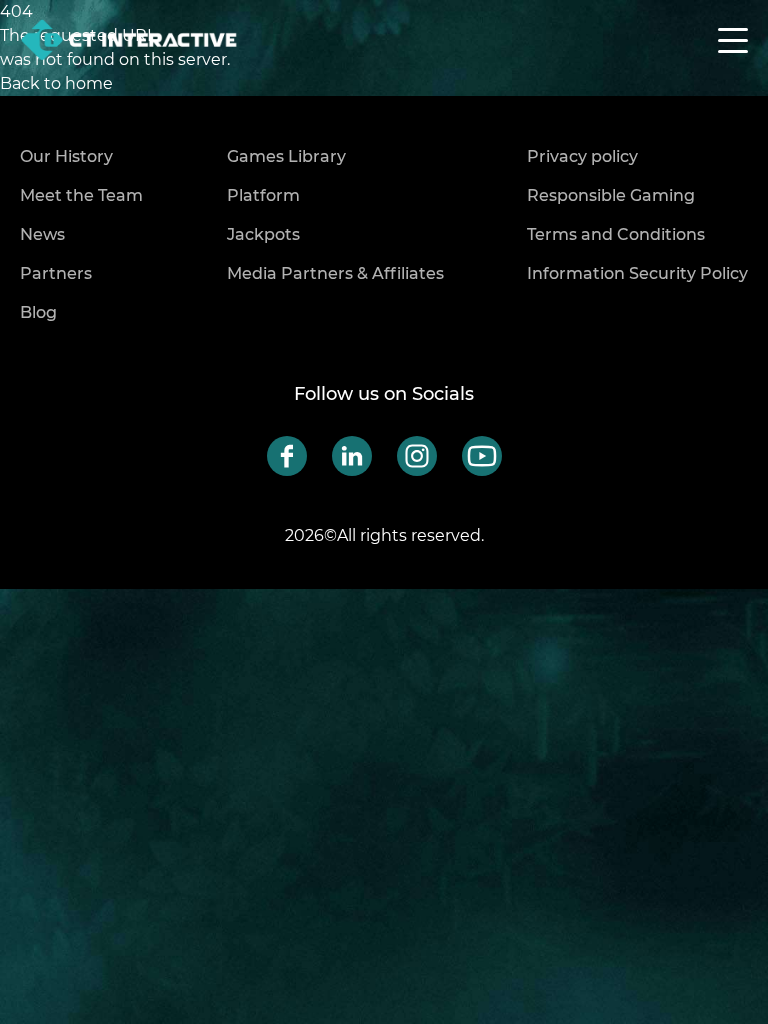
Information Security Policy (637, 273)
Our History (66, 156)
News (42, 234)
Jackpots (263, 234)
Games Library (286, 156)
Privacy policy (582, 156)
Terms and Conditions (616, 234)
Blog (38, 312)
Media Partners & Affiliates (335, 273)
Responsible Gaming (611, 195)
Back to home (56, 83)
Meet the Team (81, 195)
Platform (263, 195)
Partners (56, 273)
